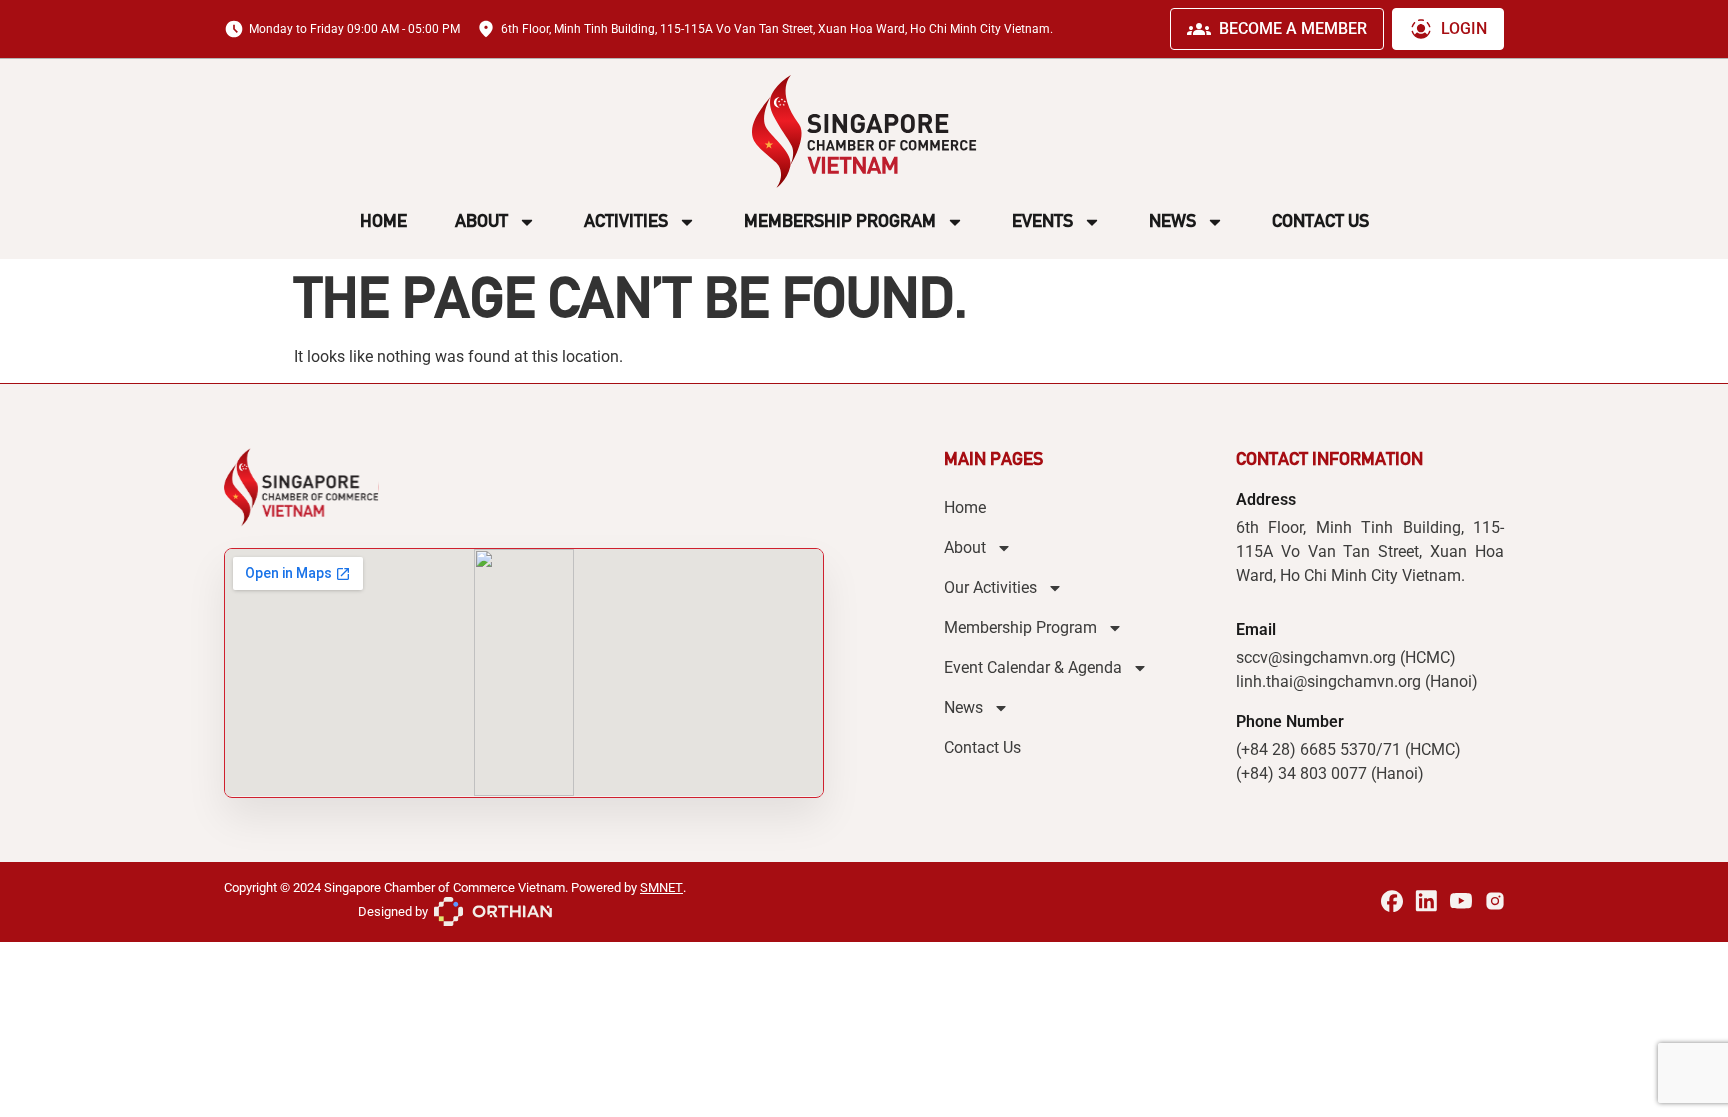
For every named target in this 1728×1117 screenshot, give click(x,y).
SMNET (661, 887)
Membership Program (840, 221)
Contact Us (1320, 221)
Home (383, 221)
